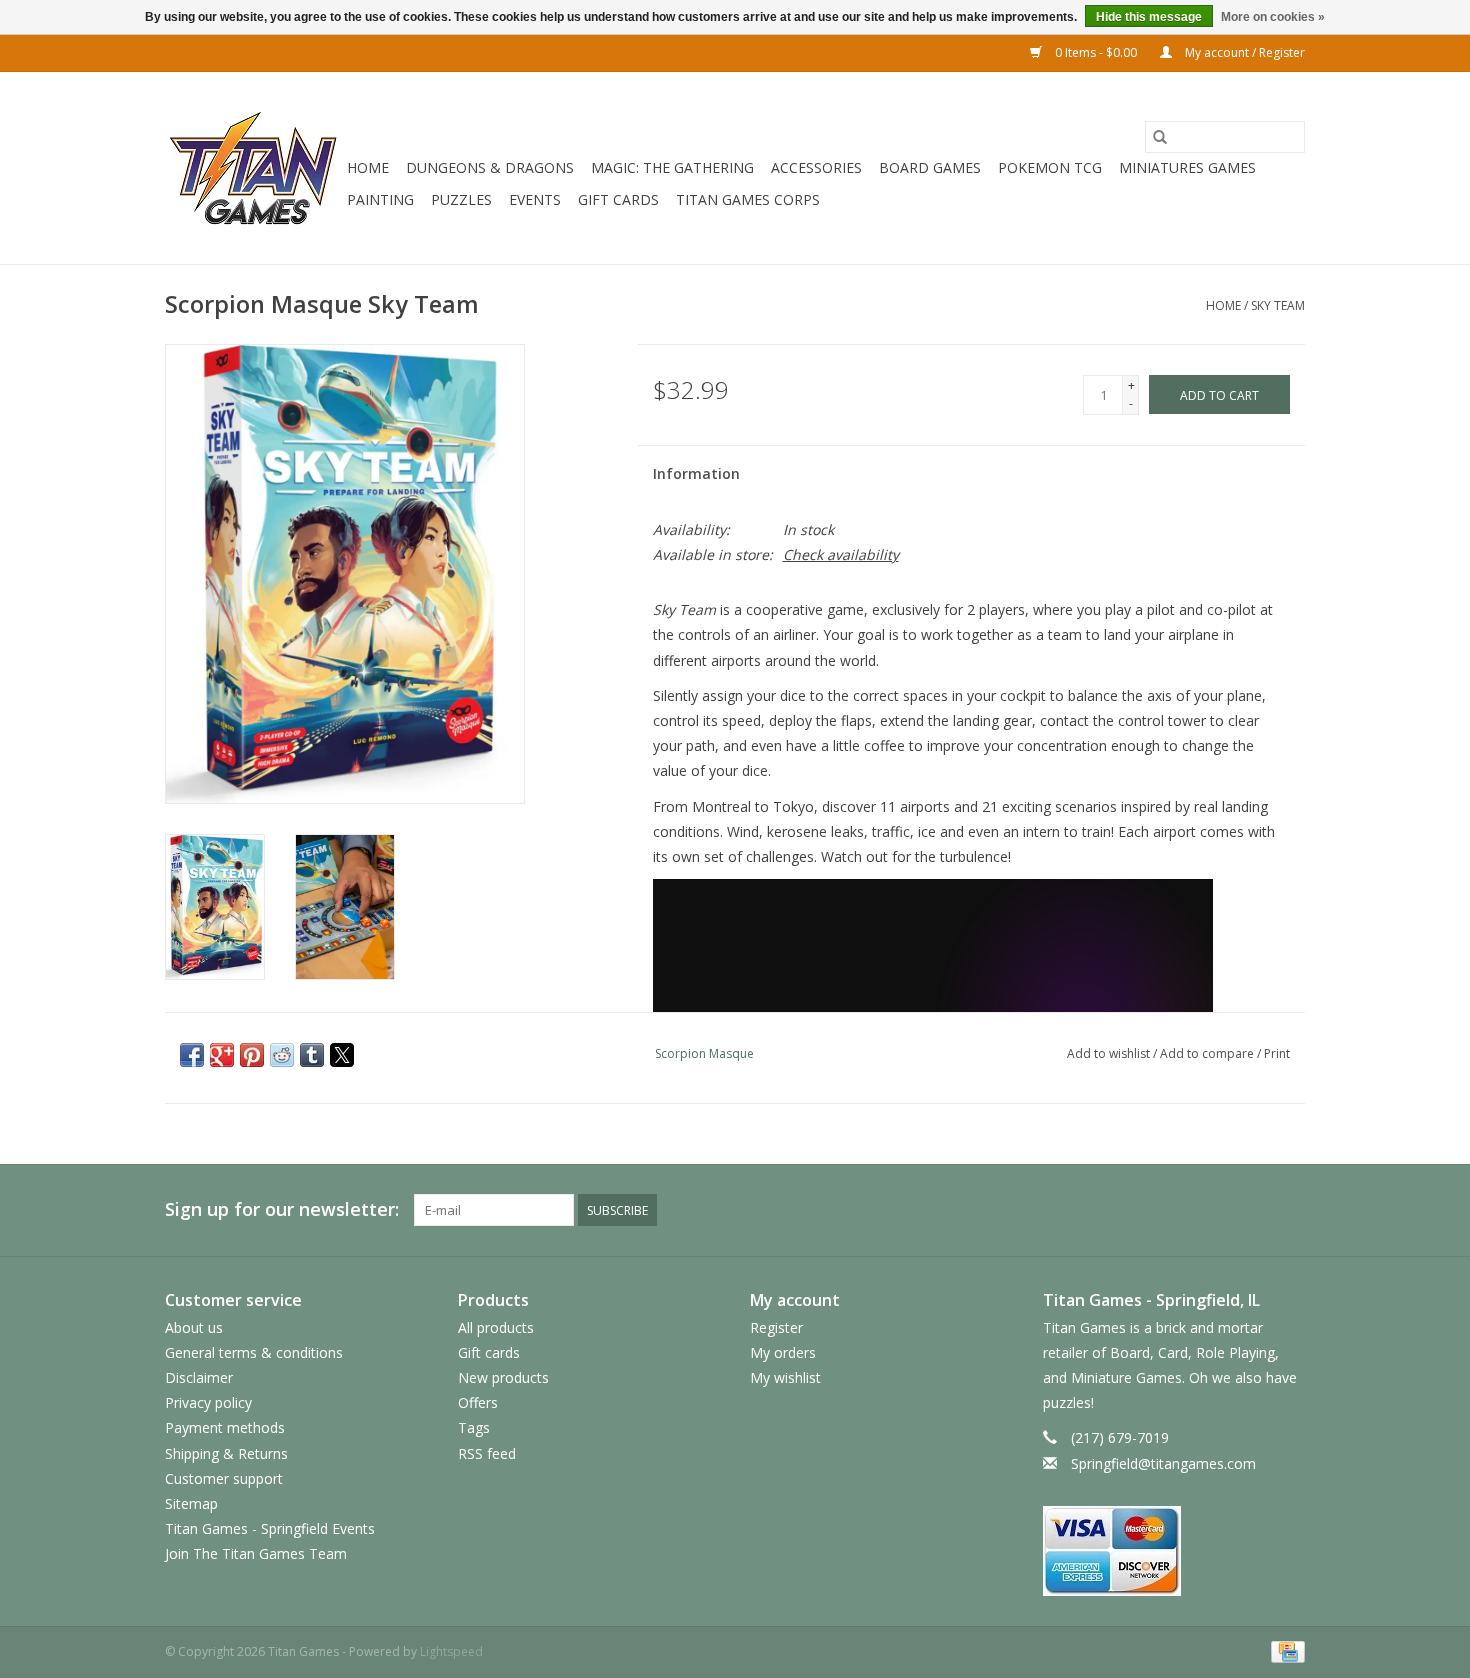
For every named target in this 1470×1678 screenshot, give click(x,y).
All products (496, 1327)
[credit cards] (1174, 1551)
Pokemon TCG (1050, 167)
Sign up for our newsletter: (282, 1209)
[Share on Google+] (222, 1055)
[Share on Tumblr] (312, 1055)
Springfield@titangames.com (1163, 1463)
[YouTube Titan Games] (1253, 1210)
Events (535, 199)
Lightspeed (451, 1651)
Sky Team (1278, 305)
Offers (478, 1402)
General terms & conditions (254, 1352)
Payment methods (225, 1427)
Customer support (224, 1478)
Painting (380, 199)
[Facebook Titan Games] (1217, 1210)
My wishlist (785, 1377)
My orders (783, 1352)
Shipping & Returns (226, 1453)
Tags (474, 1427)
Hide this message (1149, 17)
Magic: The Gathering (672, 167)
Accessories (816, 167)
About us (194, 1327)
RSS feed (487, 1453)
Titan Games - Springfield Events (270, 1528)
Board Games (930, 167)
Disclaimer (199, 1377)
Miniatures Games (1187, 167)
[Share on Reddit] (282, 1055)
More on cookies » (1273, 17)
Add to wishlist (1110, 1053)
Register (776, 1327)
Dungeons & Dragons (490, 167)
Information (696, 473)
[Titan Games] (253, 168)
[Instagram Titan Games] (1289, 1210)
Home (368, 167)
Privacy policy (208, 1402)
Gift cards (618, 199)
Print (1277, 1053)
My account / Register (1243, 52)
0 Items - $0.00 (1096, 52)
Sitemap (191, 1503)
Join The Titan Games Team (256, 1553)
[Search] (1160, 137)
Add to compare (1208, 1053)
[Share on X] (342, 1055)
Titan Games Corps (748, 199)
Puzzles (461, 199)
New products (503, 1377)
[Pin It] (252, 1055)
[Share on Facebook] (192, 1055)
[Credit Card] (1284, 1650)
